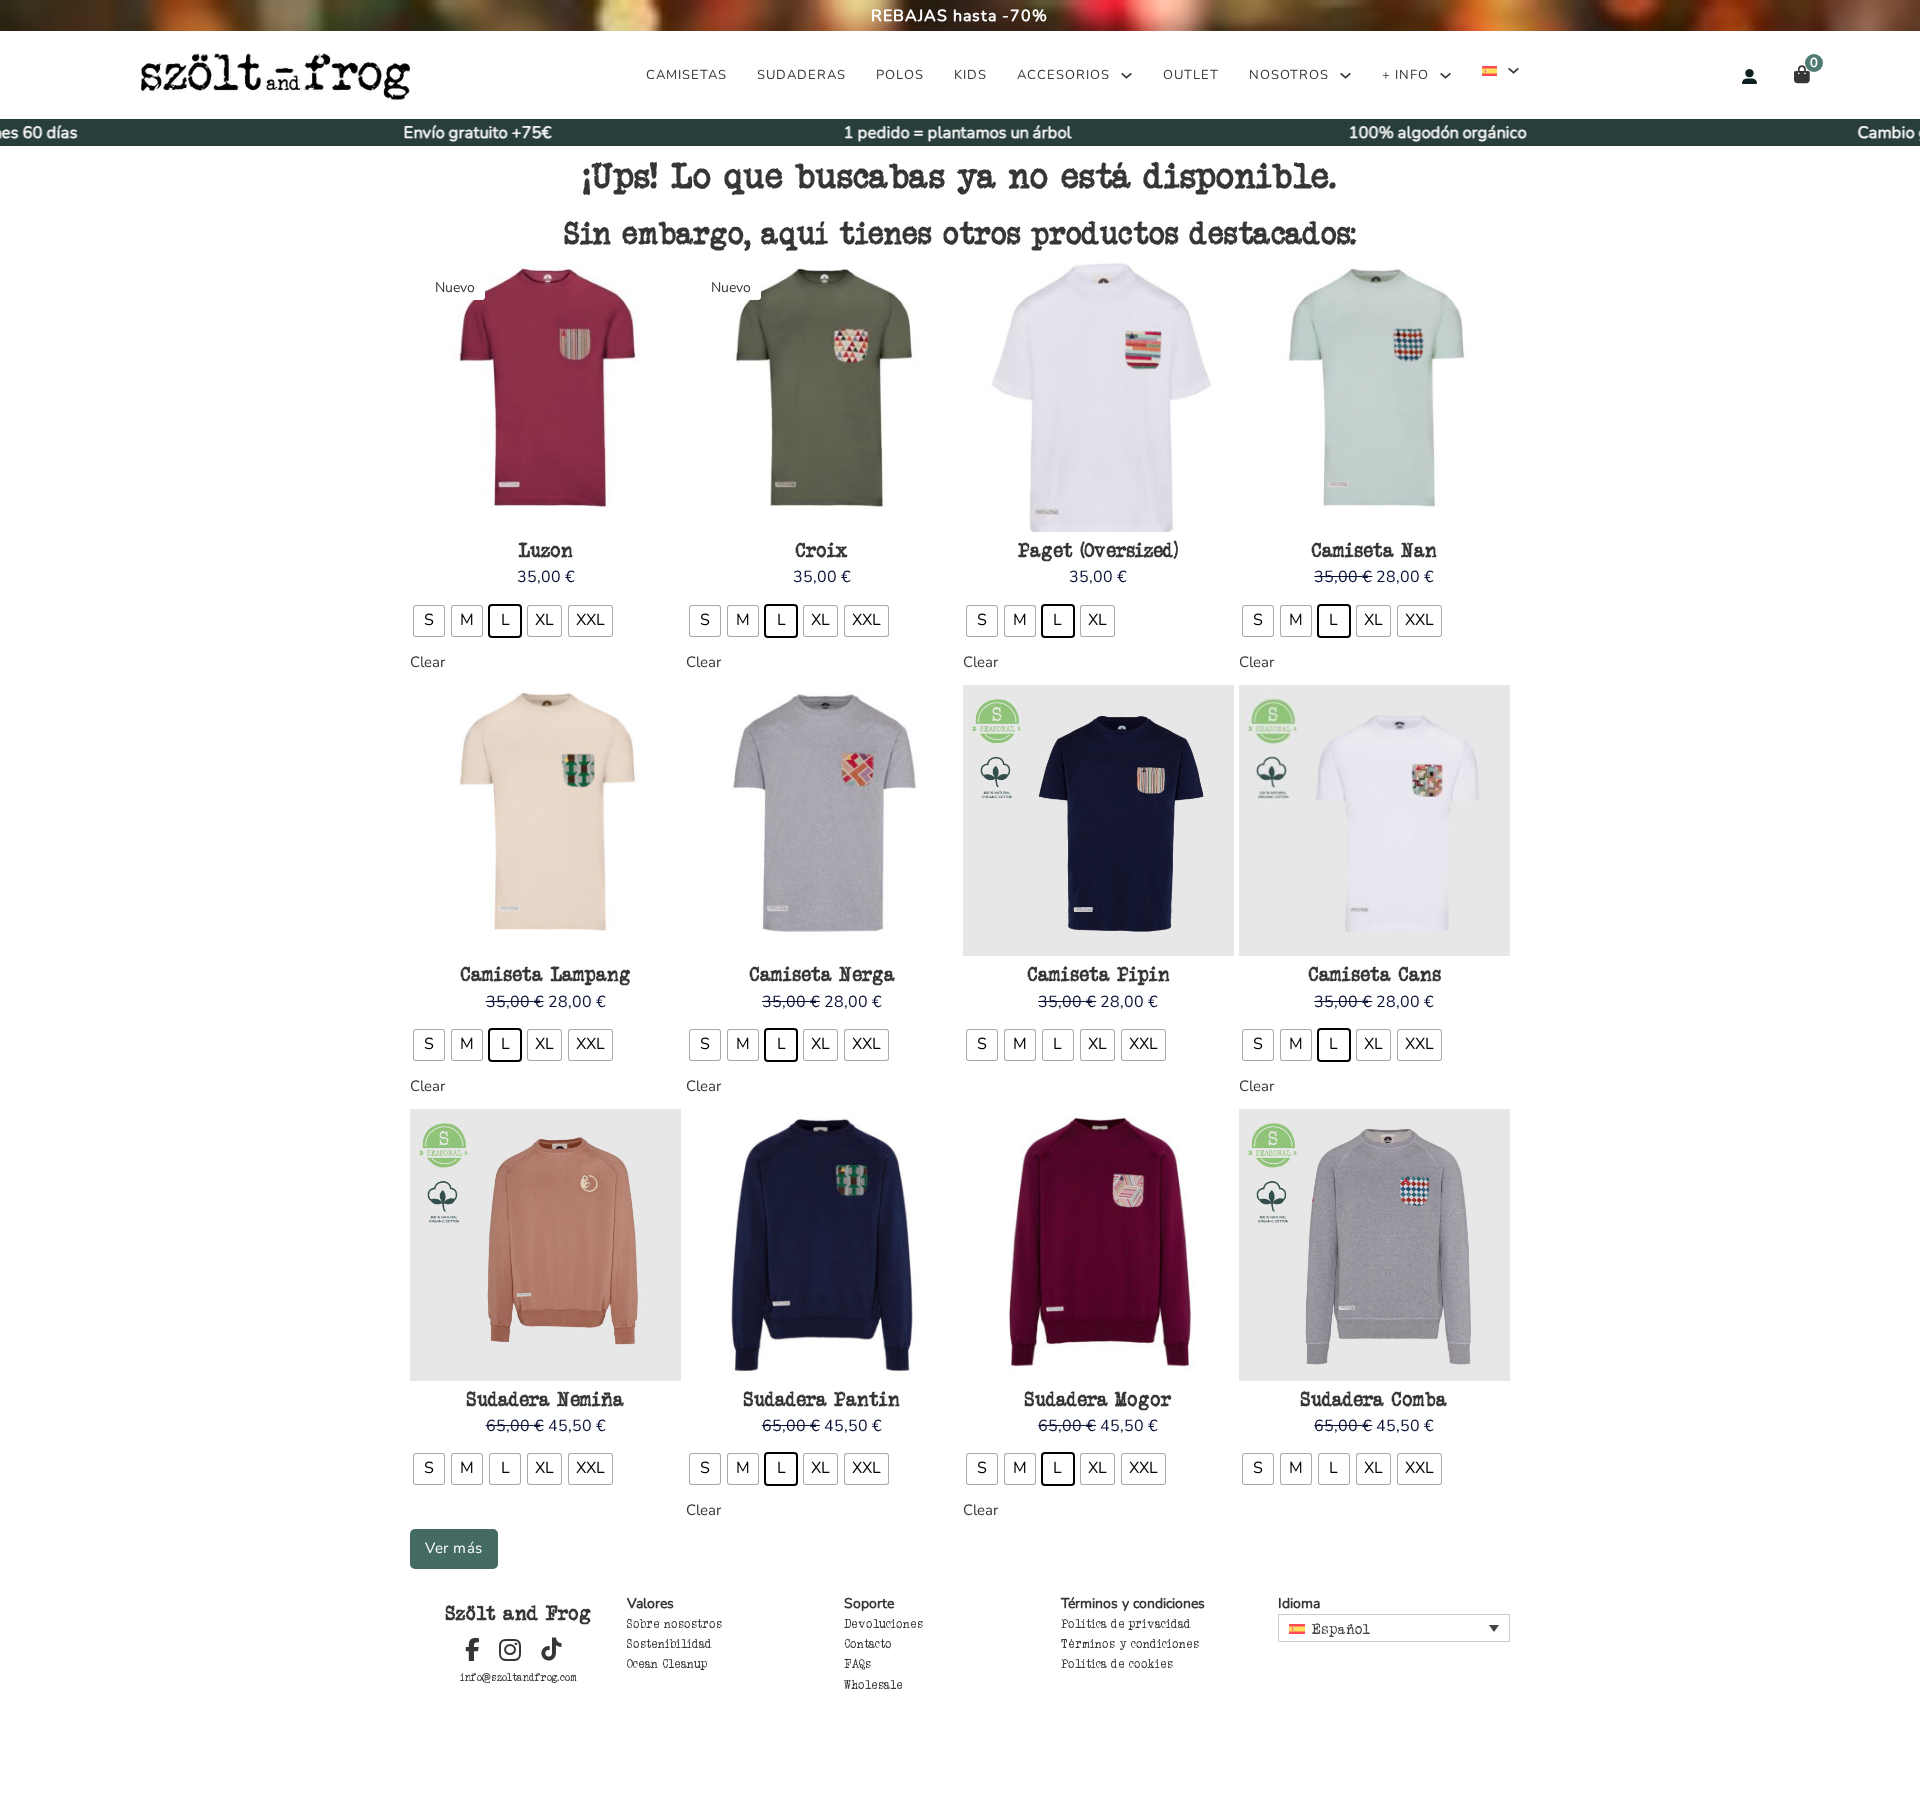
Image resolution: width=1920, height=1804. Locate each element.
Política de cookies (1117, 1664)
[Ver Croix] (821, 395)
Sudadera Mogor (1098, 1399)
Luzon (545, 550)
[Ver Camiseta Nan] (1374, 395)
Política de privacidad (1126, 1624)
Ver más (454, 1548)
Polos (900, 75)
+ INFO (1405, 75)
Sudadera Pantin (822, 1399)
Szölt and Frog (518, 1613)
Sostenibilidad (669, 1644)
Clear (427, 662)
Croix (821, 550)
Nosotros (1289, 75)
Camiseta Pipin (1098, 974)
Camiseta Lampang (545, 974)
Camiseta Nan (1374, 550)
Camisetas (686, 75)
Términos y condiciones (1130, 1644)
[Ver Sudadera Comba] (1374, 1244)
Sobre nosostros (674, 1624)
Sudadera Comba (1374, 1399)
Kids (970, 75)
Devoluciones (883, 1624)
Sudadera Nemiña (545, 1399)
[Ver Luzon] (545, 395)
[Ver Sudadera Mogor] (1098, 1244)
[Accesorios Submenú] (1126, 75)
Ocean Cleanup (667, 1664)
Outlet (1191, 75)
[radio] (429, 621)
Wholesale (873, 1685)
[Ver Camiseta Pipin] (1098, 819)
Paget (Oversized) (1098, 550)
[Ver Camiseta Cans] (1374, 819)
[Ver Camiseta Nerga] (821, 819)
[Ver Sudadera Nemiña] (545, 1244)
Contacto (868, 1644)
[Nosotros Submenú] (1345, 75)
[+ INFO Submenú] (1445, 75)
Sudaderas (801, 75)
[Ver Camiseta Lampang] (545, 819)
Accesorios (1063, 75)
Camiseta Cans (1374, 974)
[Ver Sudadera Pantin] (821, 1244)
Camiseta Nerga (822, 974)
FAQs (857, 1664)
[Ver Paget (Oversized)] (1098, 395)
